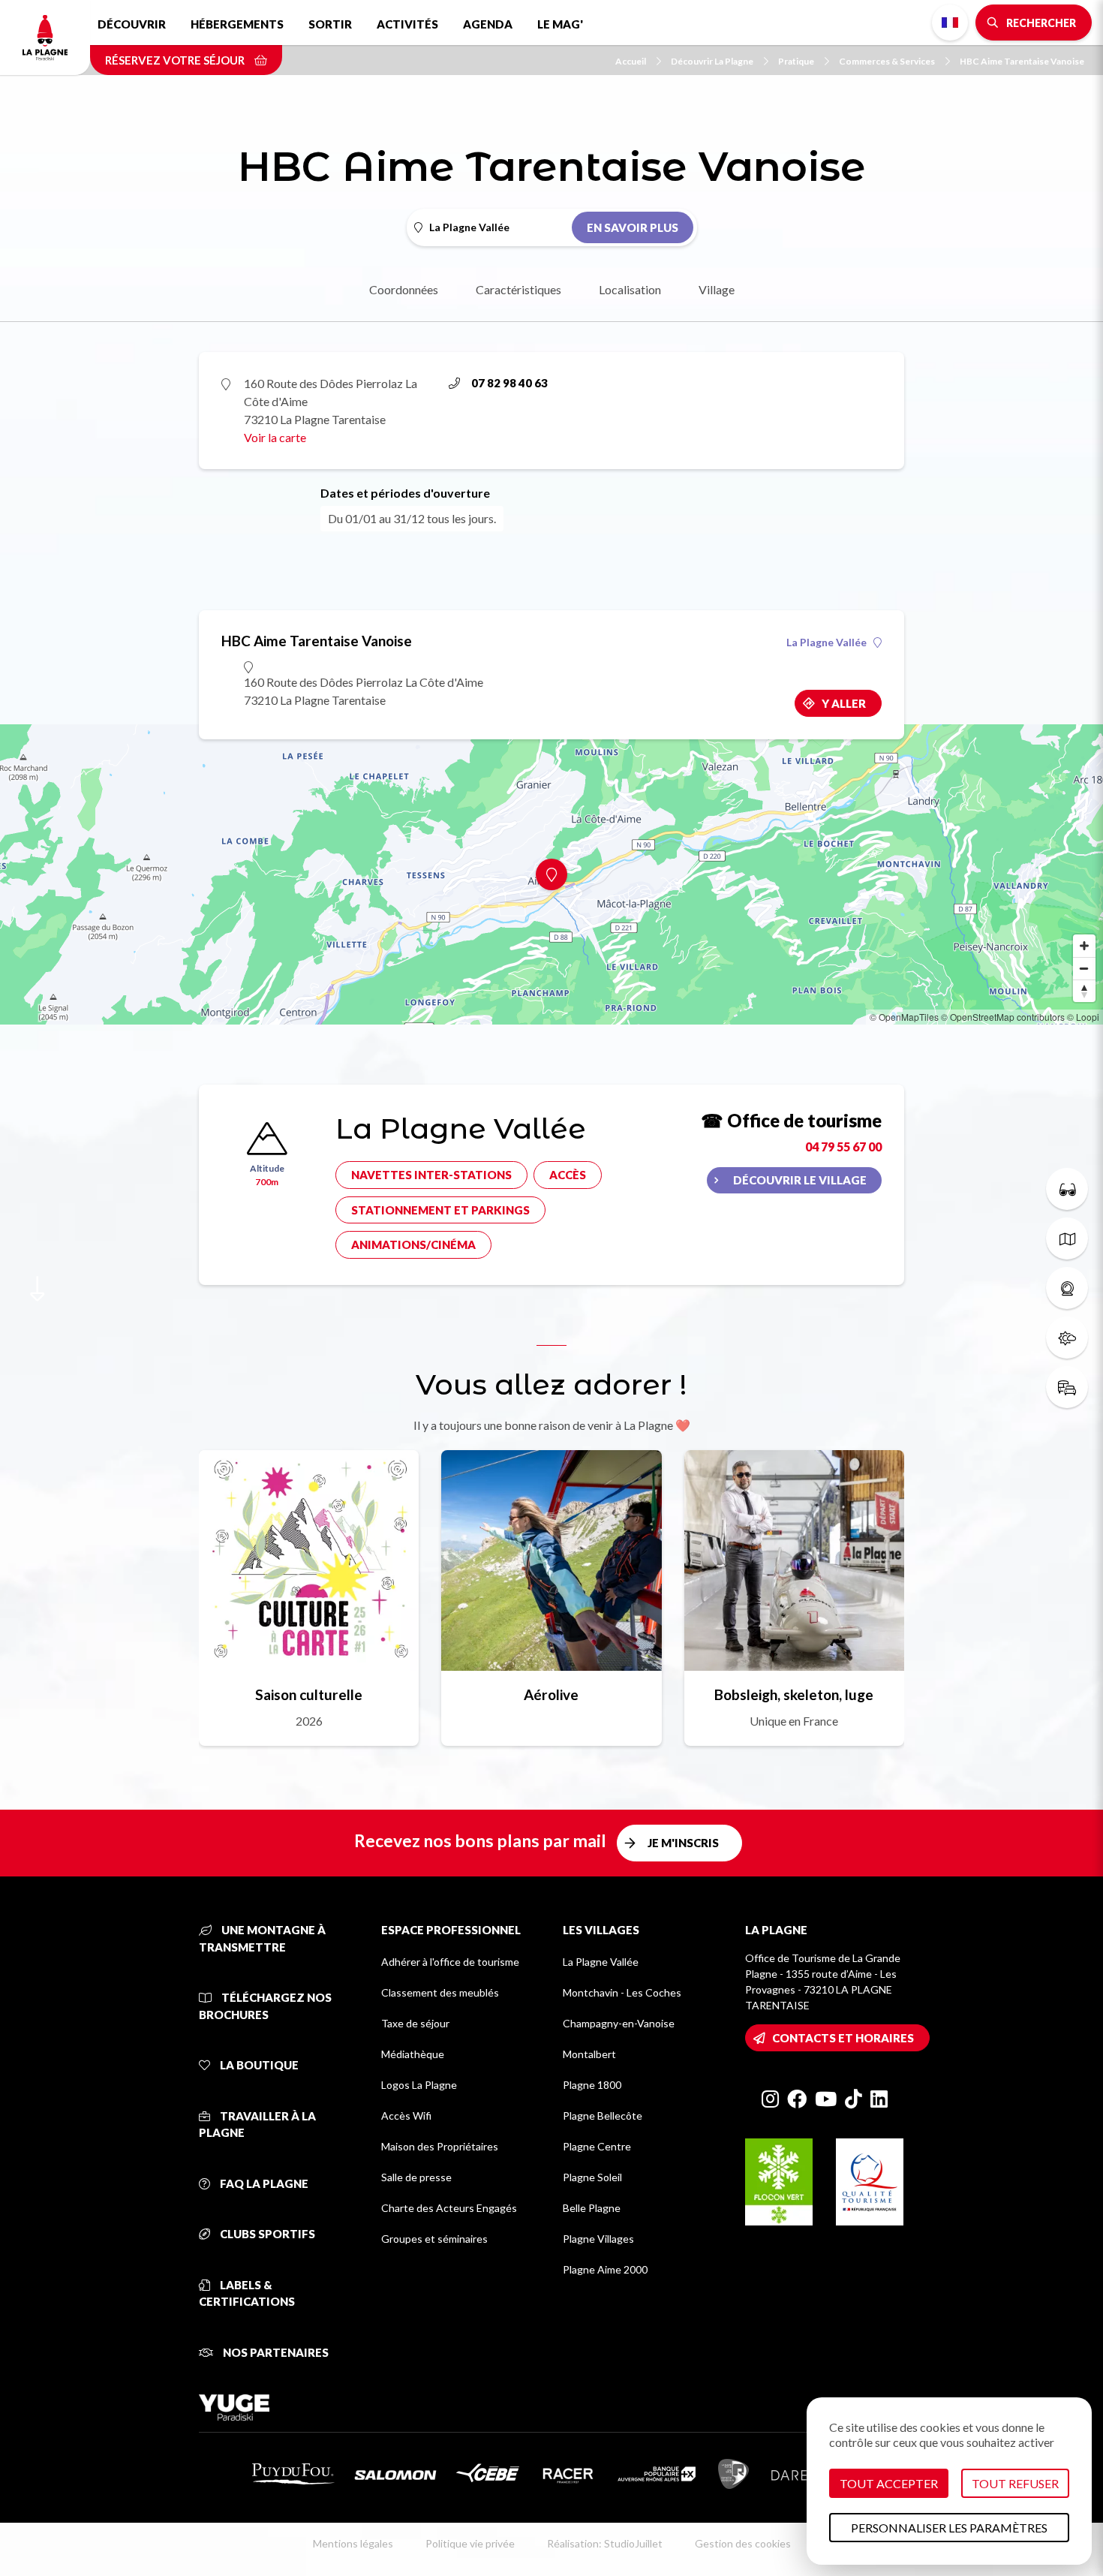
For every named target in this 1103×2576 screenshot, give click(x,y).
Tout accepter (889, 2483)
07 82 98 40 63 (509, 383)
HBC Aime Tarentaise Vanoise (1022, 61)
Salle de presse (416, 2177)
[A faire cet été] (1067, 1189)
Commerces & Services (887, 61)
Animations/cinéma (413, 1244)
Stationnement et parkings (440, 1210)
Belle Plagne (592, 2208)
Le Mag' (560, 24)
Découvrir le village (800, 1180)
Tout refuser (1015, 2483)
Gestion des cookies (743, 2543)
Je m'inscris (683, 1843)
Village (717, 289)
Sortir (330, 24)
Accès (568, 1175)
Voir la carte (275, 437)
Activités (407, 24)
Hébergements (237, 24)
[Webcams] (1067, 1288)
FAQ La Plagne (263, 2183)
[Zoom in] (1084, 946)
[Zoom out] (1084, 968)
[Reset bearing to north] (1084, 991)
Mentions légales (353, 2543)
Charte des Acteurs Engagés (449, 2208)
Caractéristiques (518, 289)
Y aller (844, 703)
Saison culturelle (309, 1694)
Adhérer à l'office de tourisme (450, 1962)
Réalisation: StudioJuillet (605, 2543)
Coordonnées (404, 289)
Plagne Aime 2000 (605, 2269)
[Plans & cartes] (1067, 1238)
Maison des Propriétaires (440, 2146)
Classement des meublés (440, 1992)
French (950, 23)
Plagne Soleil (592, 2177)
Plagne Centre (597, 2146)
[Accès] (1067, 1387)
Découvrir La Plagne (712, 61)
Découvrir (132, 24)
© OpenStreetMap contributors (1003, 1017)
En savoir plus (633, 227)
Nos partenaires (275, 2352)
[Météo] (1067, 1338)
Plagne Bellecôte (603, 2116)
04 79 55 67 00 (843, 1147)
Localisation (630, 289)
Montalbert (589, 2054)
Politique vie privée (470, 2543)
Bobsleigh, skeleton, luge (794, 1694)
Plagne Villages (598, 2239)
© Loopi (1083, 1017)
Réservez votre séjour (176, 60)
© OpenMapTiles (904, 1017)
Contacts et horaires (843, 2038)
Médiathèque (413, 2054)
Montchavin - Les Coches (622, 1992)
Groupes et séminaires (434, 2239)
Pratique (796, 61)
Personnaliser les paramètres (949, 2528)
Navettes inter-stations (431, 1175)
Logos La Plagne (419, 2085)
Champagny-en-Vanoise (619, 2023)
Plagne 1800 (592, 2085)
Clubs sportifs (266, 2234)
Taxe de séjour (415, 2023)
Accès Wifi (406, 2116)
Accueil (631, 61)
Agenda (488, 24)
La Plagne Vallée (826, 642)
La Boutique (258, 2065)
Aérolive (551, 1694)
